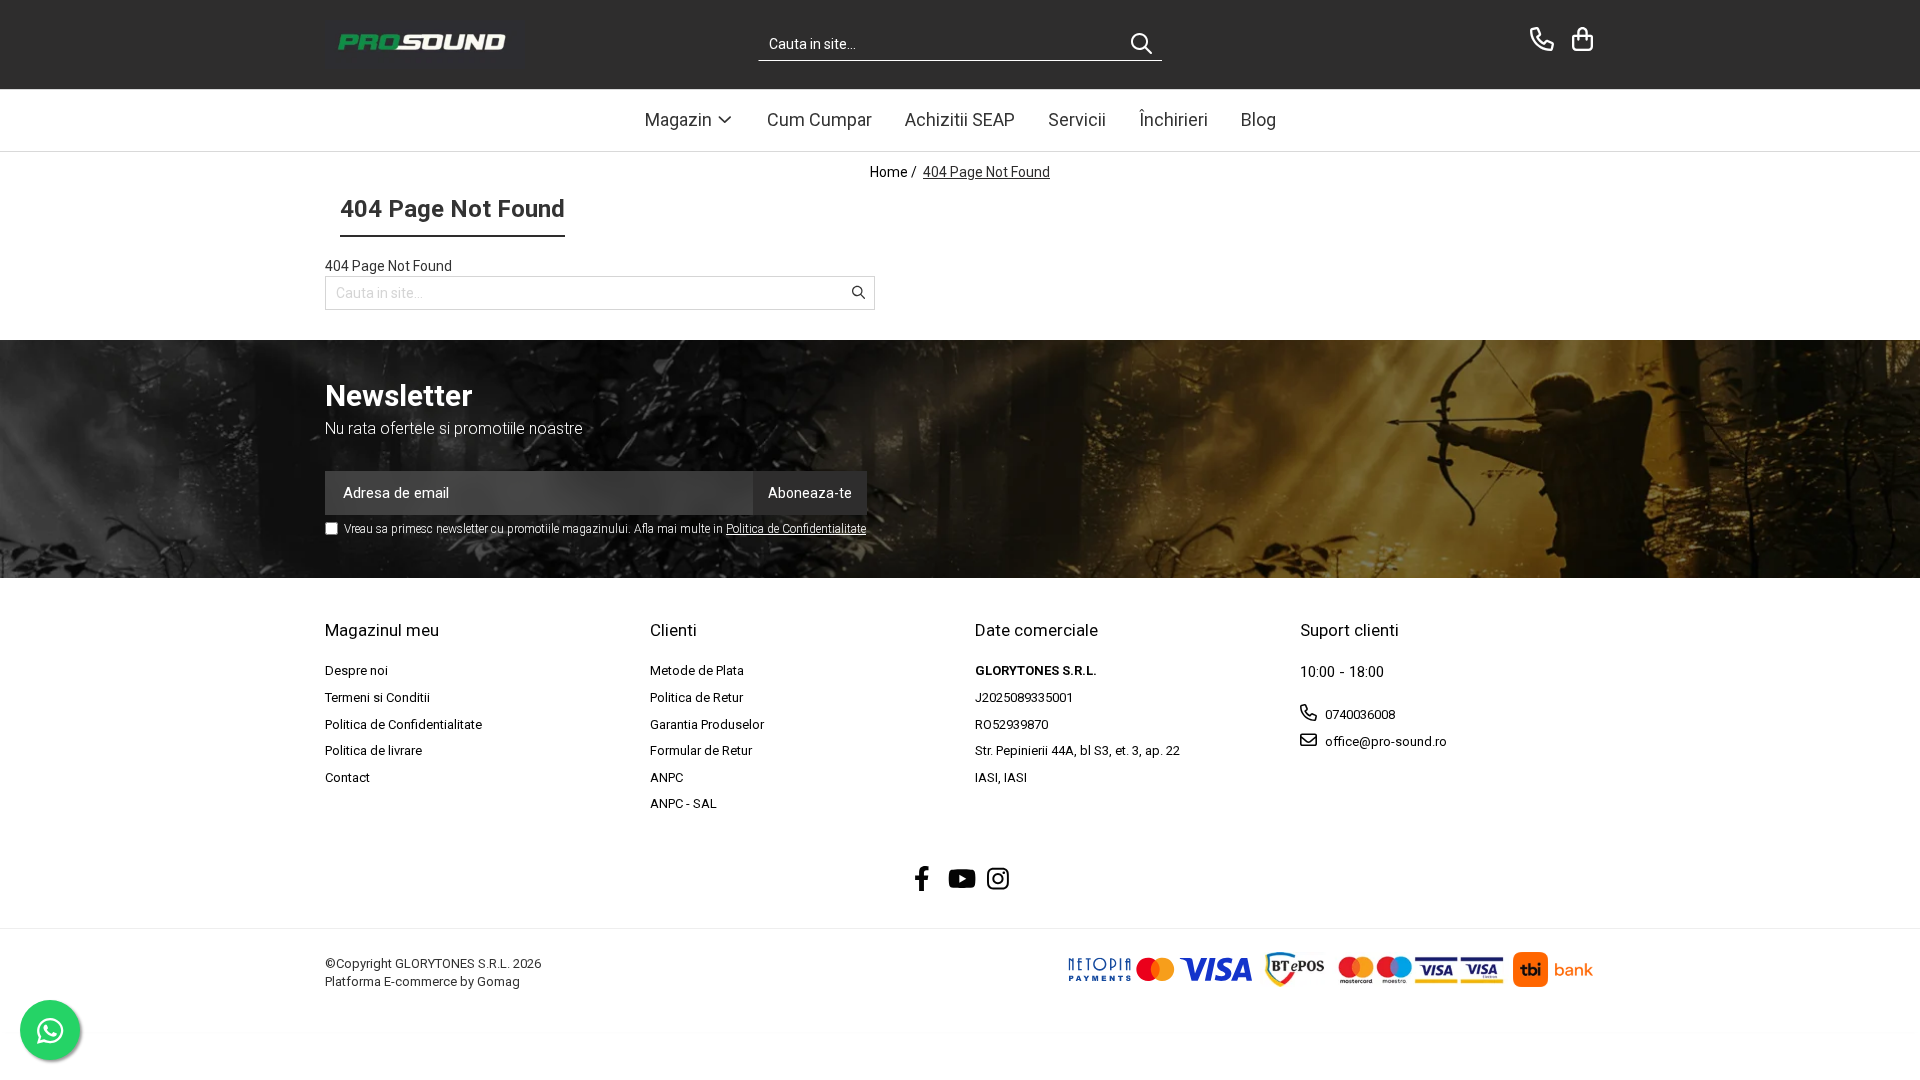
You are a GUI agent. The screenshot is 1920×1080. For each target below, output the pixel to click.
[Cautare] (1141, 44)
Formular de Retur (701, 750)
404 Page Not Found (986, 172)
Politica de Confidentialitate (796, 529)
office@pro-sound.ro (1384, 741)
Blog (1258, 119)
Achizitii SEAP (960, 119)
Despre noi (356, 670)
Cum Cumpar (819, 119)
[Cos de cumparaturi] (1579, 39)
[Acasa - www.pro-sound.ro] (425, 44)
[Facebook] (922, 880)
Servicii (1077, 119)
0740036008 (1358, 714)
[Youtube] (960, 880)
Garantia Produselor (707, 724)
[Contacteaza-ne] (1538, 39)
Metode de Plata (697, 670)
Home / (895, 172)
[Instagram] (998, 880)
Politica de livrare (373, 750)
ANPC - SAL (683, 803)
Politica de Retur (696, 697)
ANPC (666, 777)
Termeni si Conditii (377, 697)
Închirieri (1173, 119)
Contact (347, 777)
